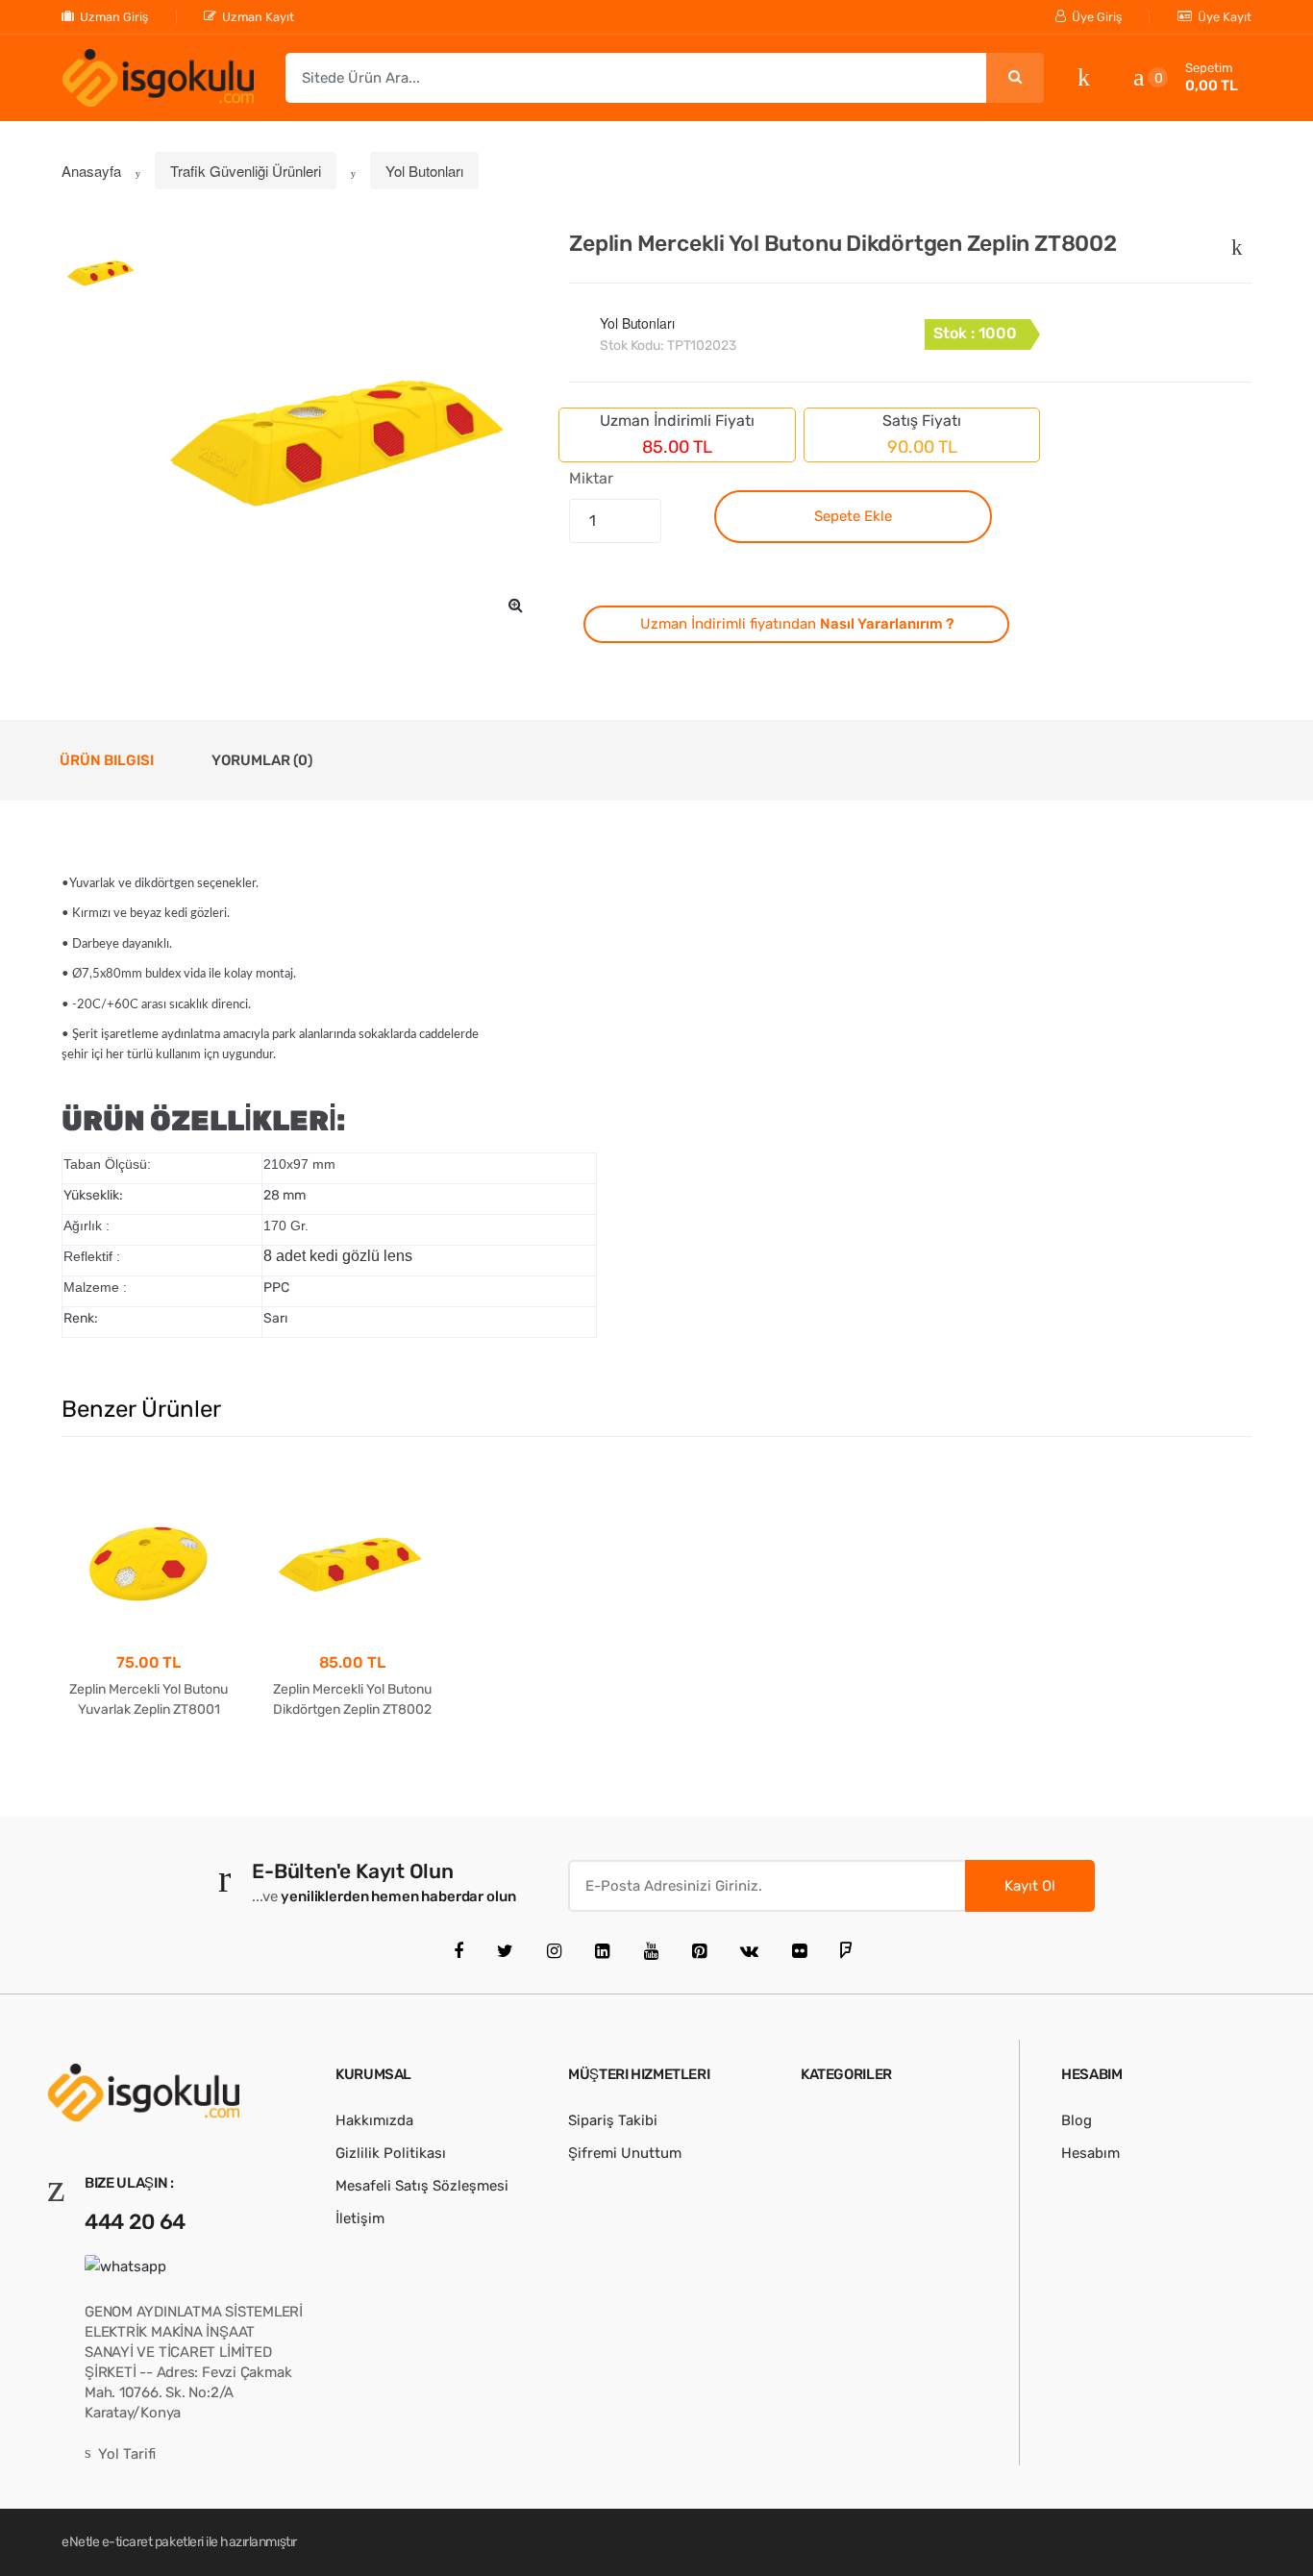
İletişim (360, 2218)
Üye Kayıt (1225, 17)
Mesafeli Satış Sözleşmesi (422, 2186)
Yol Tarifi (127, 2454)
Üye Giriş (1097, 17)
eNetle (80, 2542)
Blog (1077, 2120)
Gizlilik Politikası (391, 2153)
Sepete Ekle (853, 516)
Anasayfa (91, 171)
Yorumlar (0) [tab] (262, 760)
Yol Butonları (424, 171)
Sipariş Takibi (613, 2120)
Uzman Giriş (114, 17)
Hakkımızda (374, 2120)
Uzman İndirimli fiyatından (797, 624)
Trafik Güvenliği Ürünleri (246, 171)
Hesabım (1090, 2153)
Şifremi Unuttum (625, 2153)
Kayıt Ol (1030, 1886)
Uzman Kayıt (258, 17)
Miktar (591, 478)
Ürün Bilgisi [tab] (107, 760)
